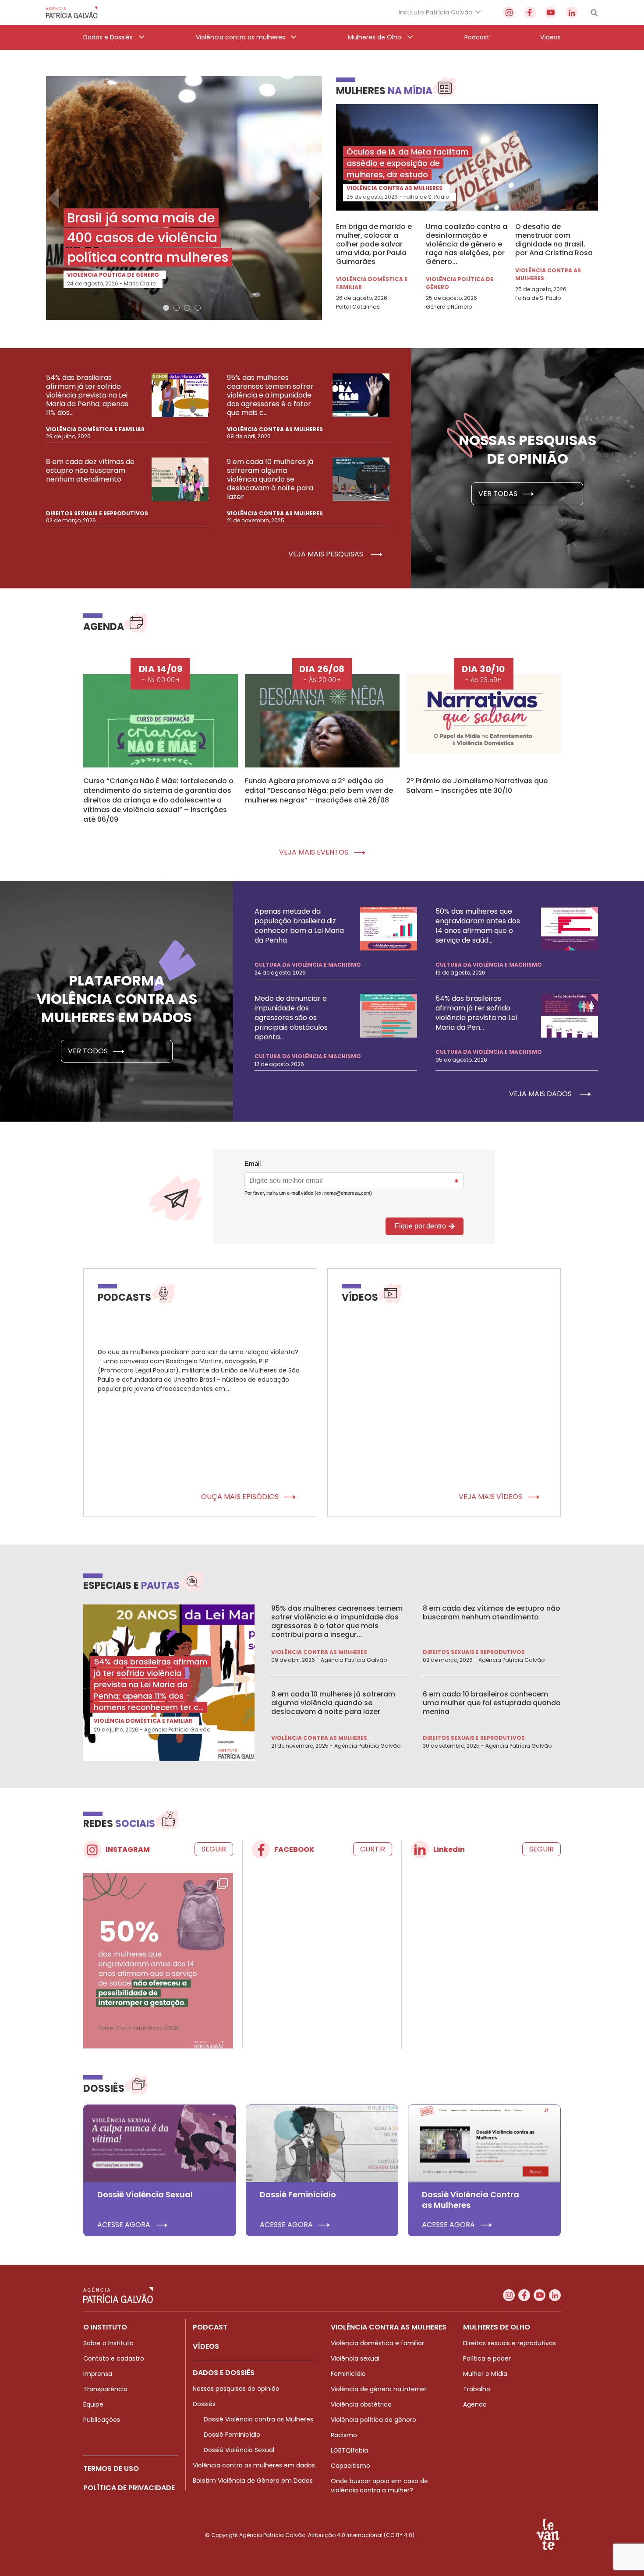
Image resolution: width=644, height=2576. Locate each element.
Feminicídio (348, 2374)
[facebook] (530, 12)
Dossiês (204, 2404)
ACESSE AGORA (125, 2225)
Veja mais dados (541, 1094)
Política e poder (487, 2358)
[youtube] (550, 12)
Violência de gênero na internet (379, 2389)
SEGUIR (214, 1849)
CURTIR (373, 1849)
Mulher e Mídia (485, 2374)
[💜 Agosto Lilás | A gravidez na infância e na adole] (158, 1967)
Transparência (105, 2389)
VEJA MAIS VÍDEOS (491, 1497)
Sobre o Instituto (108, 2343)
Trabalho (477, 2389)
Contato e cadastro (114, 2358)
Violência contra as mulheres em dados (254, 2465)
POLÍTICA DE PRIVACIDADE (129, 2488)
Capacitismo (350, 2466)
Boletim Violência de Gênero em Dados (253, 2481)
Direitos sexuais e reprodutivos (97, 513)
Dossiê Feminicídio (232, 2435)
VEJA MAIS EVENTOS (315, 852)
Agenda (475, 2404)
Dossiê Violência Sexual (239, 2450)
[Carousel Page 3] (187, 308)
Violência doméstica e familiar (372, 283)
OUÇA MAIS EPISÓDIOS (241, 1497)
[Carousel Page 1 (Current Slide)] (166, 308)
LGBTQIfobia (349, 2450)
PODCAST (210, 2327)
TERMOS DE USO (111, 2469)
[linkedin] (571, 12)
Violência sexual (355, 2358)
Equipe (93, 2404)
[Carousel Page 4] (198, 308)
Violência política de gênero (113, 275)
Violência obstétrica (361, 2404)
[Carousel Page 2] (177, 308)
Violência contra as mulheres (395, 188)
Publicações (102, 2420)
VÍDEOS (206, 2346)
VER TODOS (89, 1051)
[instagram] (509, 12)
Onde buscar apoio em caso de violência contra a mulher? (379, 2486)
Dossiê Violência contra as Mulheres (258, 2419)
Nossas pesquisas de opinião (236, 2389)
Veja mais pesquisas (327, 554)
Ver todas (499, 494)
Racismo (344, 2435)
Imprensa (98, 2374)
